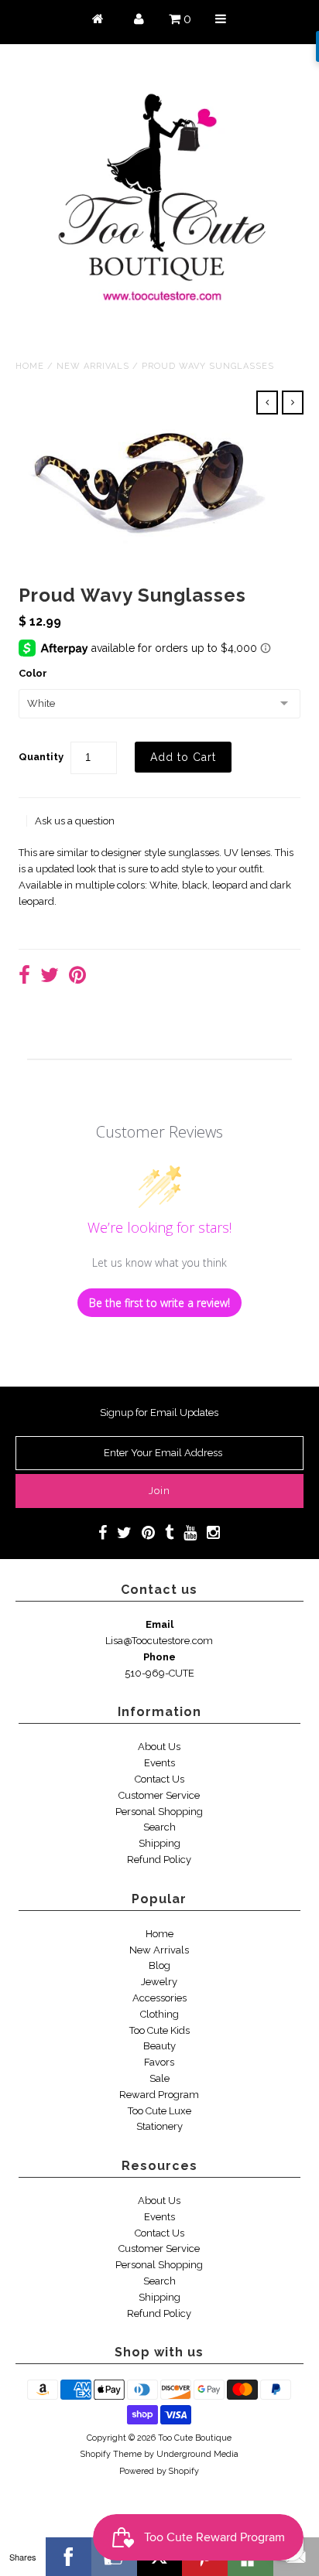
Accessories (159, 1998)
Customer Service (159, 1795)
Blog (159, 1965)
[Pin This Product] (77, 977)
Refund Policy (159, 1859)
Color (33, 673)
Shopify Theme (111, 2454)
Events (159, 1763)
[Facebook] (69, 2557)
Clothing (159, 2014)
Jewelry (159, 1982)
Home (30, 366)
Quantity (41, 757)
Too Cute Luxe (159, 2111)
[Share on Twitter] (50, 977)
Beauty (159, 2046)
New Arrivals (93, 366)
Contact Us (159, 1779)
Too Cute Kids (159, 2030)
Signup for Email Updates (159, 1413)
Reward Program (159, 2095)
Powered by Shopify (159, 2471)
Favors (159, 2062)
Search (159, 1827)
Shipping (159, 1843)
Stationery (159, 2126)
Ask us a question (75, 821)
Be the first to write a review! (159, 1303)
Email (159, 1624)
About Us (159, 1747)
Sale (159, 2078)
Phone (159, 1657)
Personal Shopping (159, 1812)
